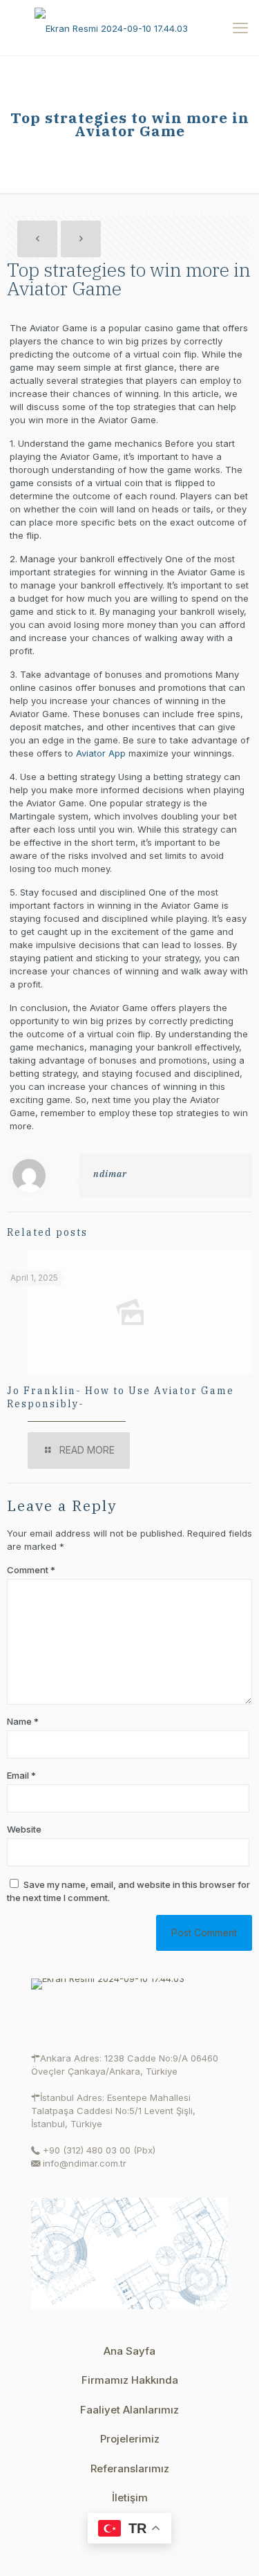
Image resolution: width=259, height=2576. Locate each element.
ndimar (110, 1174)
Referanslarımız (130, 2468)
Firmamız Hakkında (130, 2380)
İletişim (130, 2498)
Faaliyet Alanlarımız (129, 2410)
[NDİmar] (129, 28)
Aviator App (101, 753)
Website (24, 1829)
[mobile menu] (240, 28)
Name (23, 1721)
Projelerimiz (130, 2439)
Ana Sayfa (129, 2351)
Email (21, 1775)
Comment (31, 1570)
